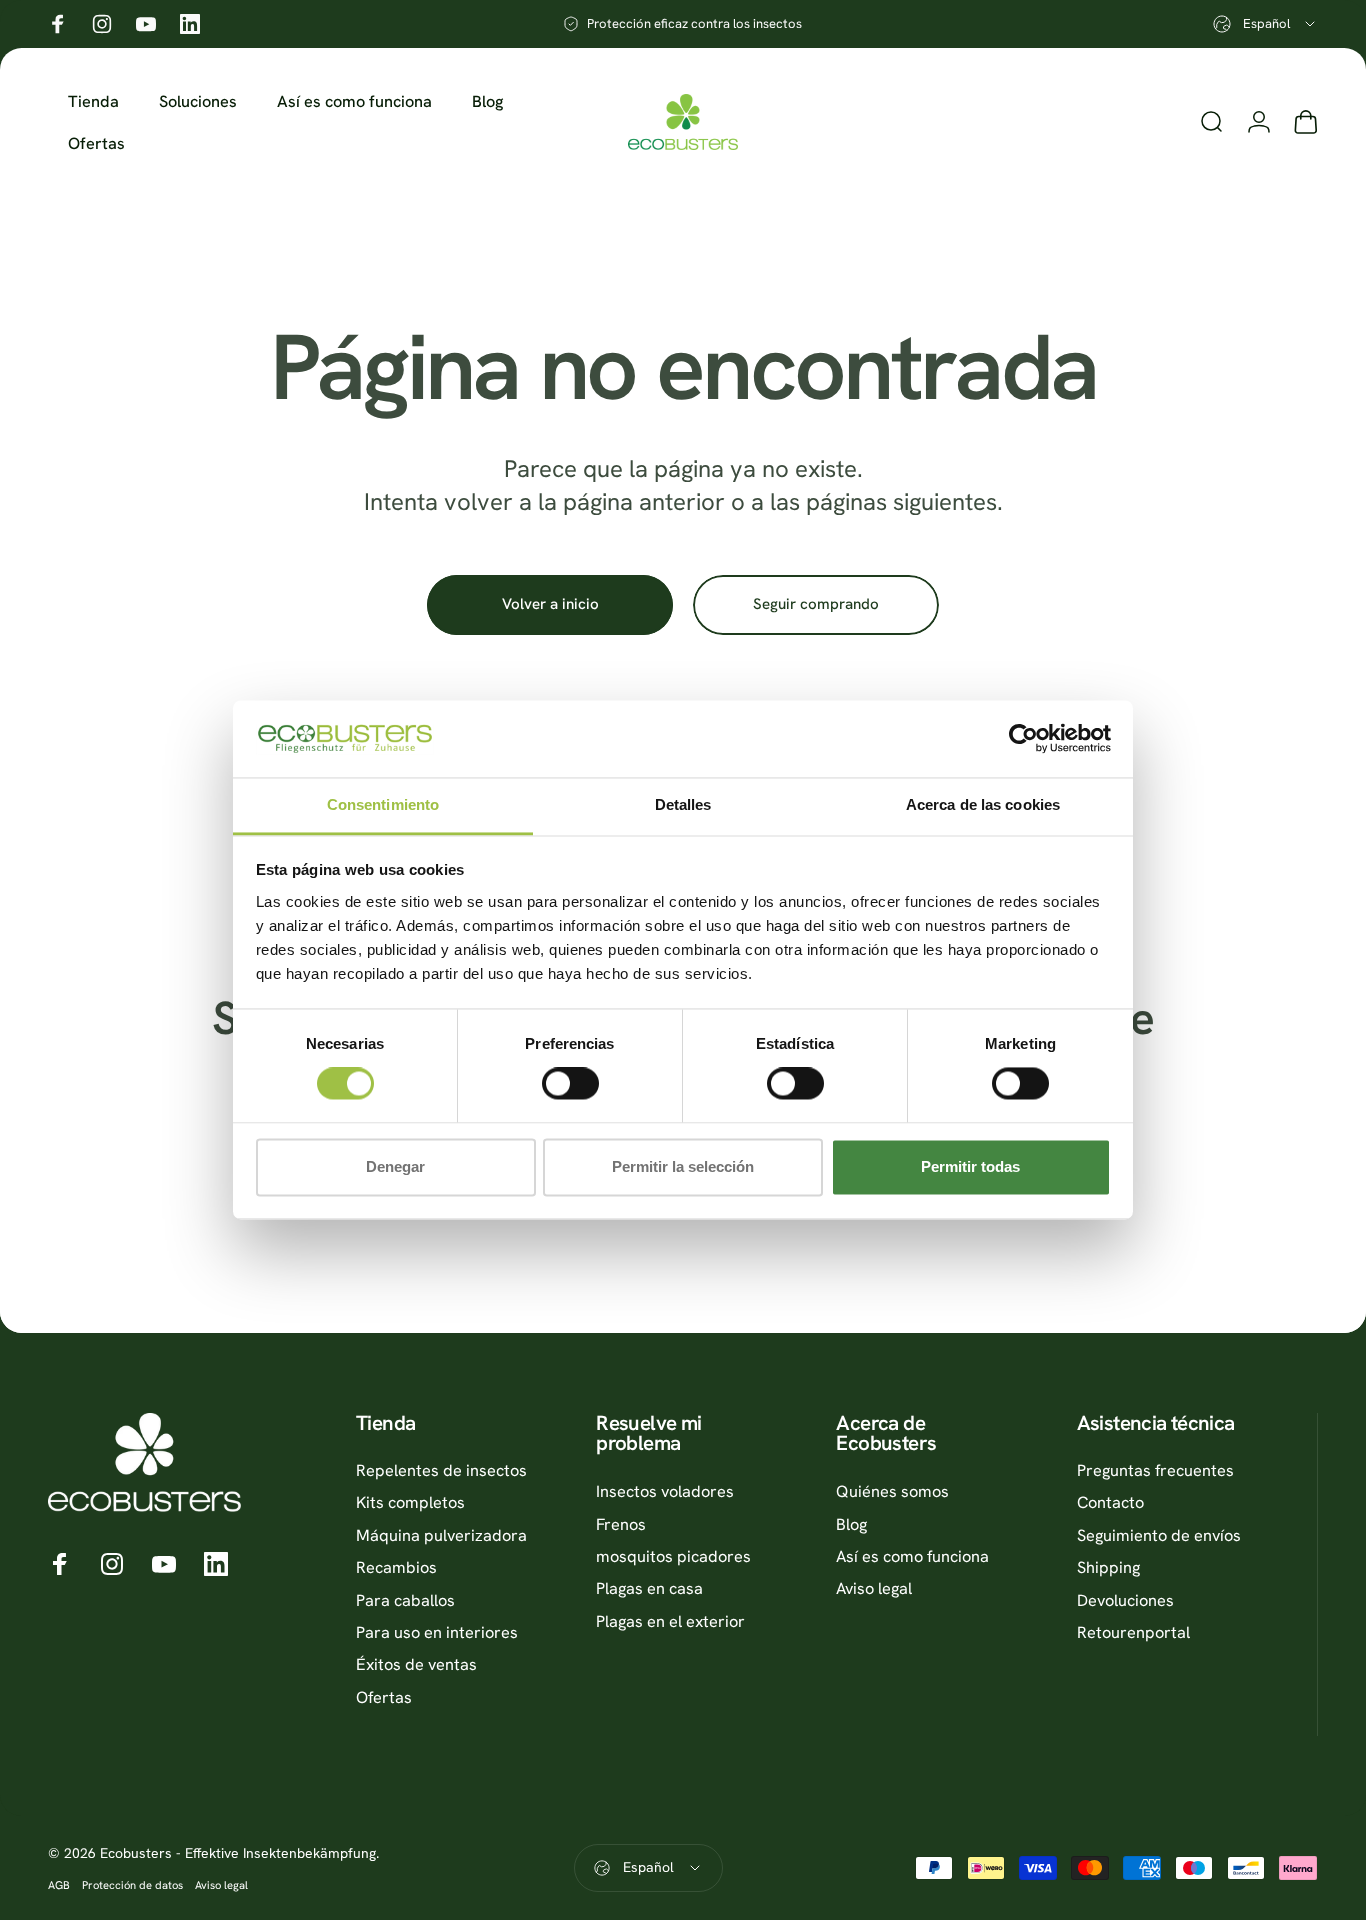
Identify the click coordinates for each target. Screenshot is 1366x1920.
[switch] (570, 1084)
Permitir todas (970, 1166)
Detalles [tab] (683, 804)
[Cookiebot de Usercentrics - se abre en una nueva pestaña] (1023, 739)
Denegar (395, 1166)
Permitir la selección (683, 1166)
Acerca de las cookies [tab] (983, 804)
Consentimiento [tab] (383, 804)
